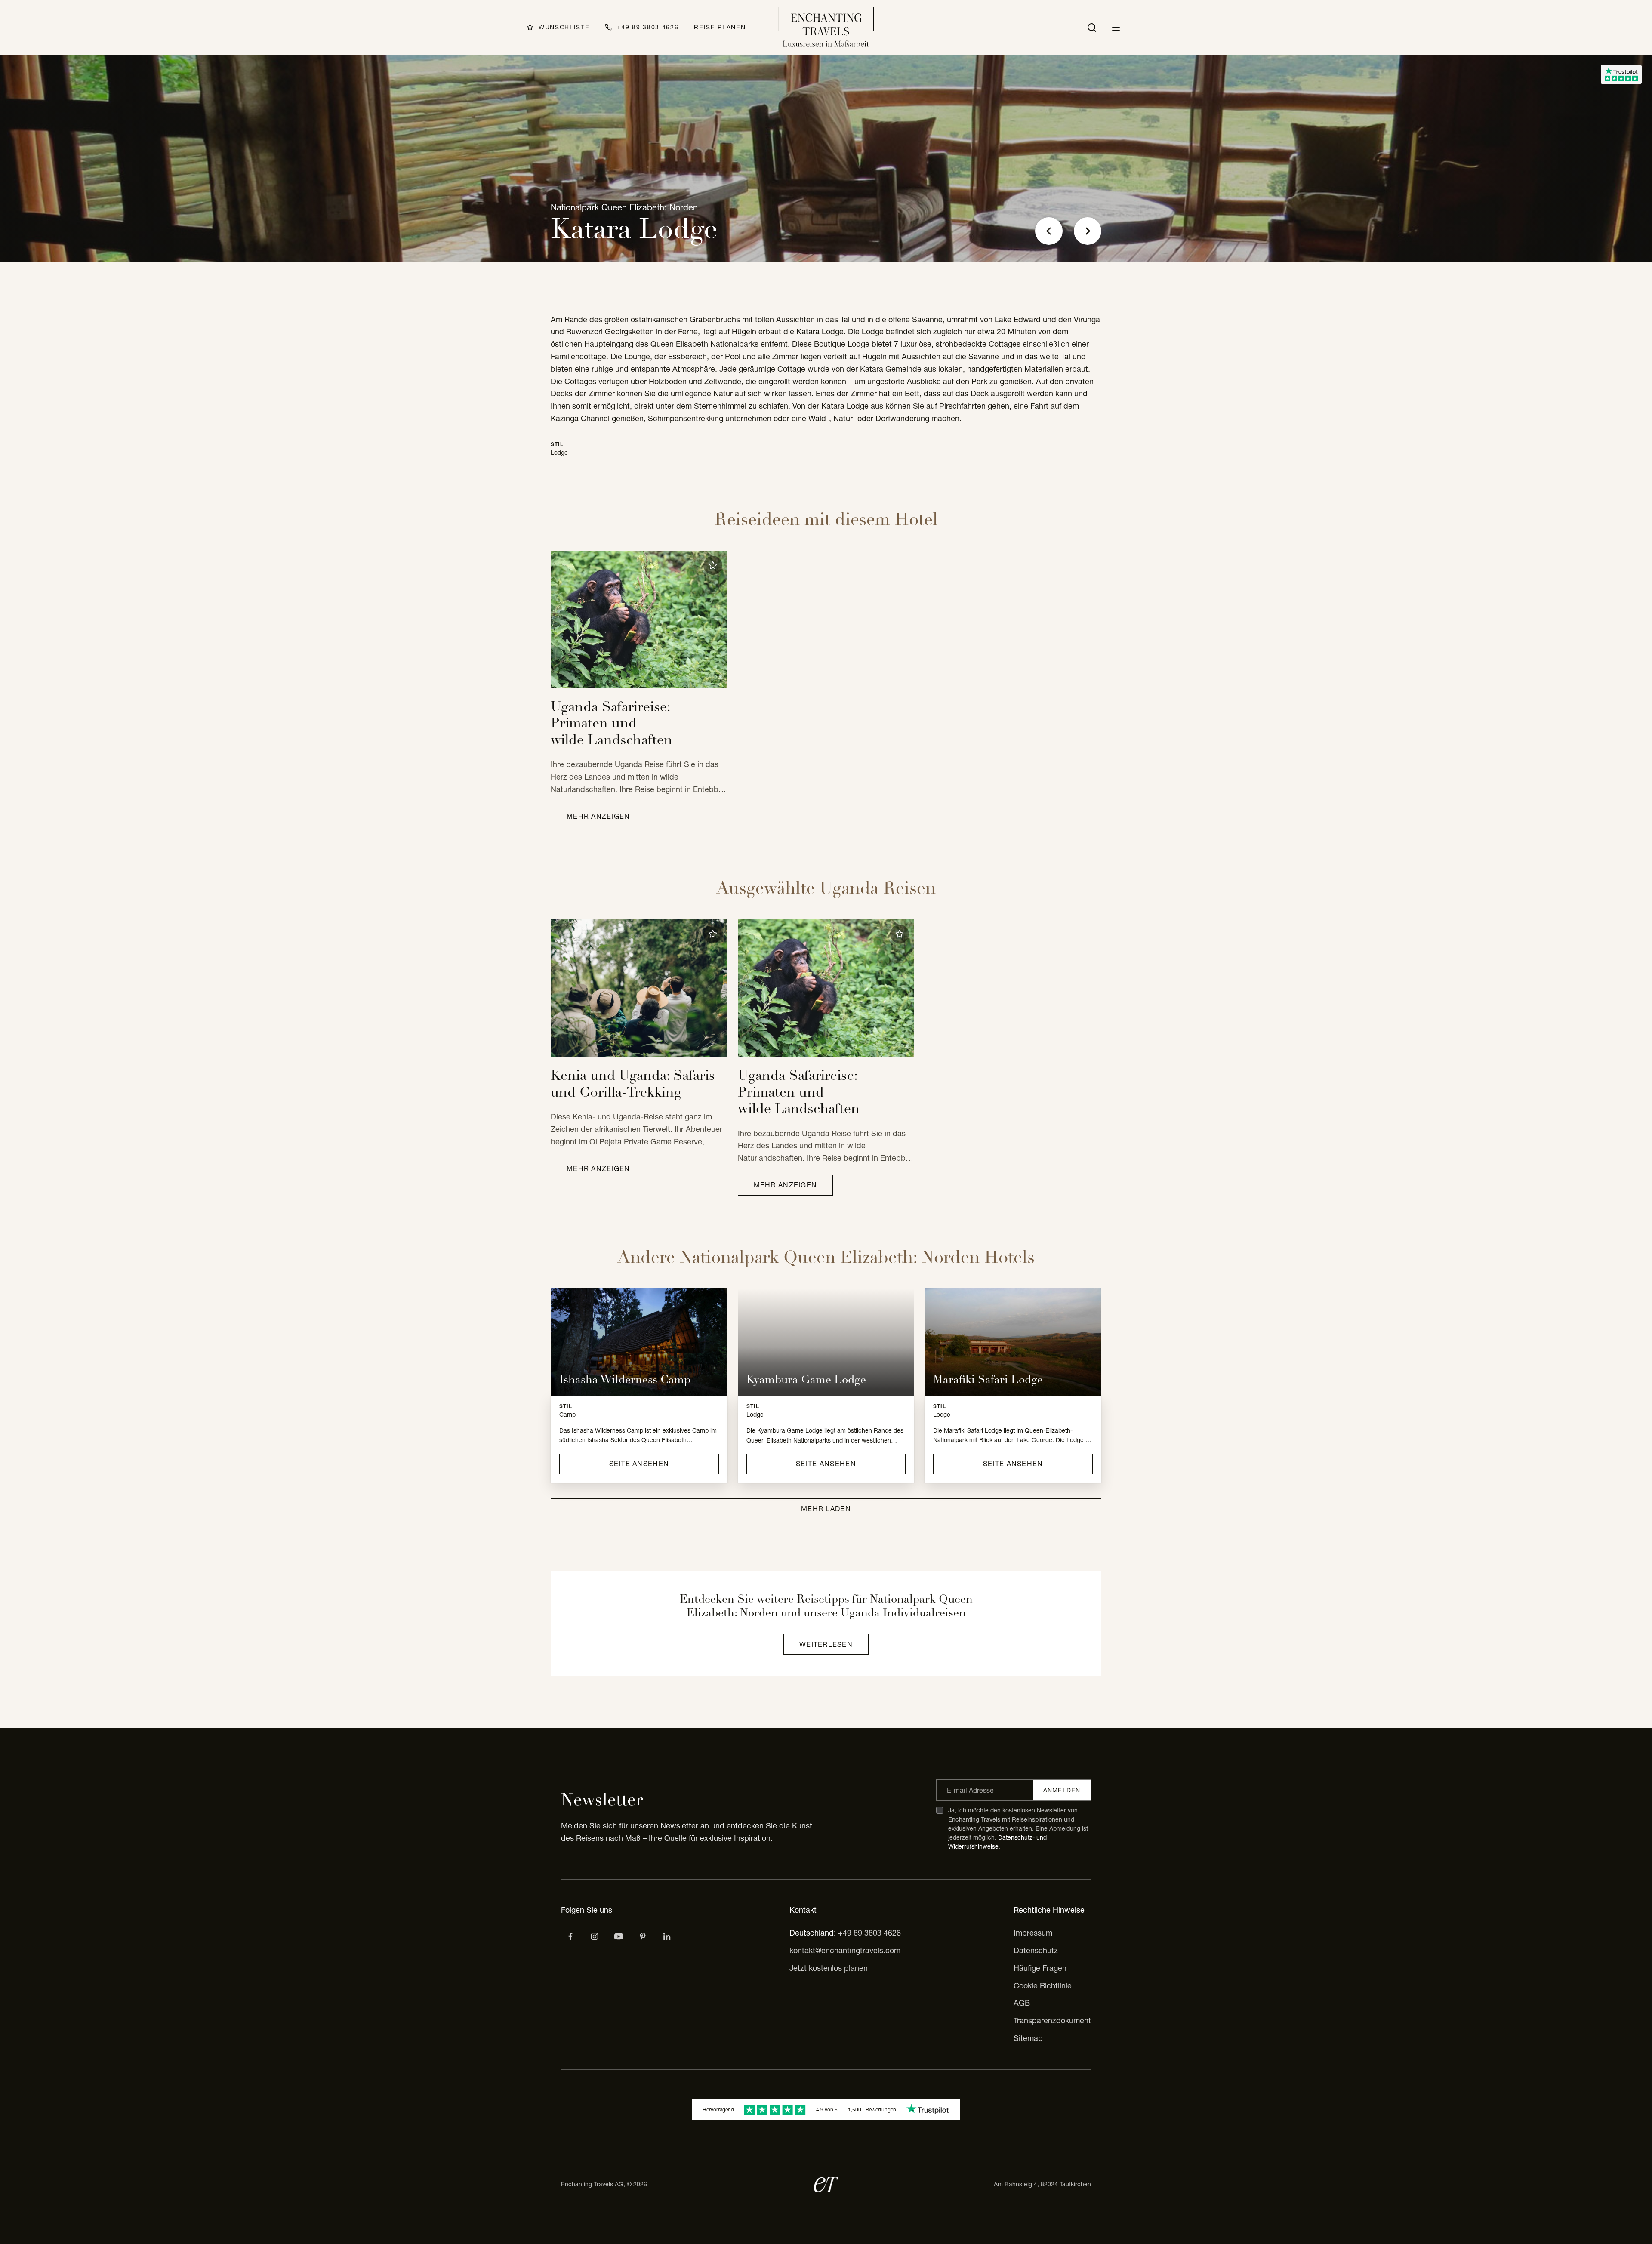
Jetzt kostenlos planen (829, 1968)
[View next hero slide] (1088, 231)
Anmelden (1062, 1790)
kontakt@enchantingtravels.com (845, 1950)
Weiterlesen (826, 1644)
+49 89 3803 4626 (869, 1933)
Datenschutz (1036, 1950)
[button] (713, 565)
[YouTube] (619, 1936)
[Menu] (1116, 28)
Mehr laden (826, 1509)
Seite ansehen (639, 1464)
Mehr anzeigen (598, 816)
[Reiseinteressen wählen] (643, 1936)
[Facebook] (570, 1936)
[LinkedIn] (667, 1936)
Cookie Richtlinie (1043, 1986)
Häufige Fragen (1040, 1968)
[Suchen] (1092, 28)
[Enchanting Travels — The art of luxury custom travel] (826, 28)
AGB (1022, 2003)
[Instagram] (595, 1936)
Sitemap (1028, 2038)
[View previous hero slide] (1049, 231)
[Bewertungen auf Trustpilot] (1621, 74)
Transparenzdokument (1052, 2021)
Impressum (1033, 1933)
